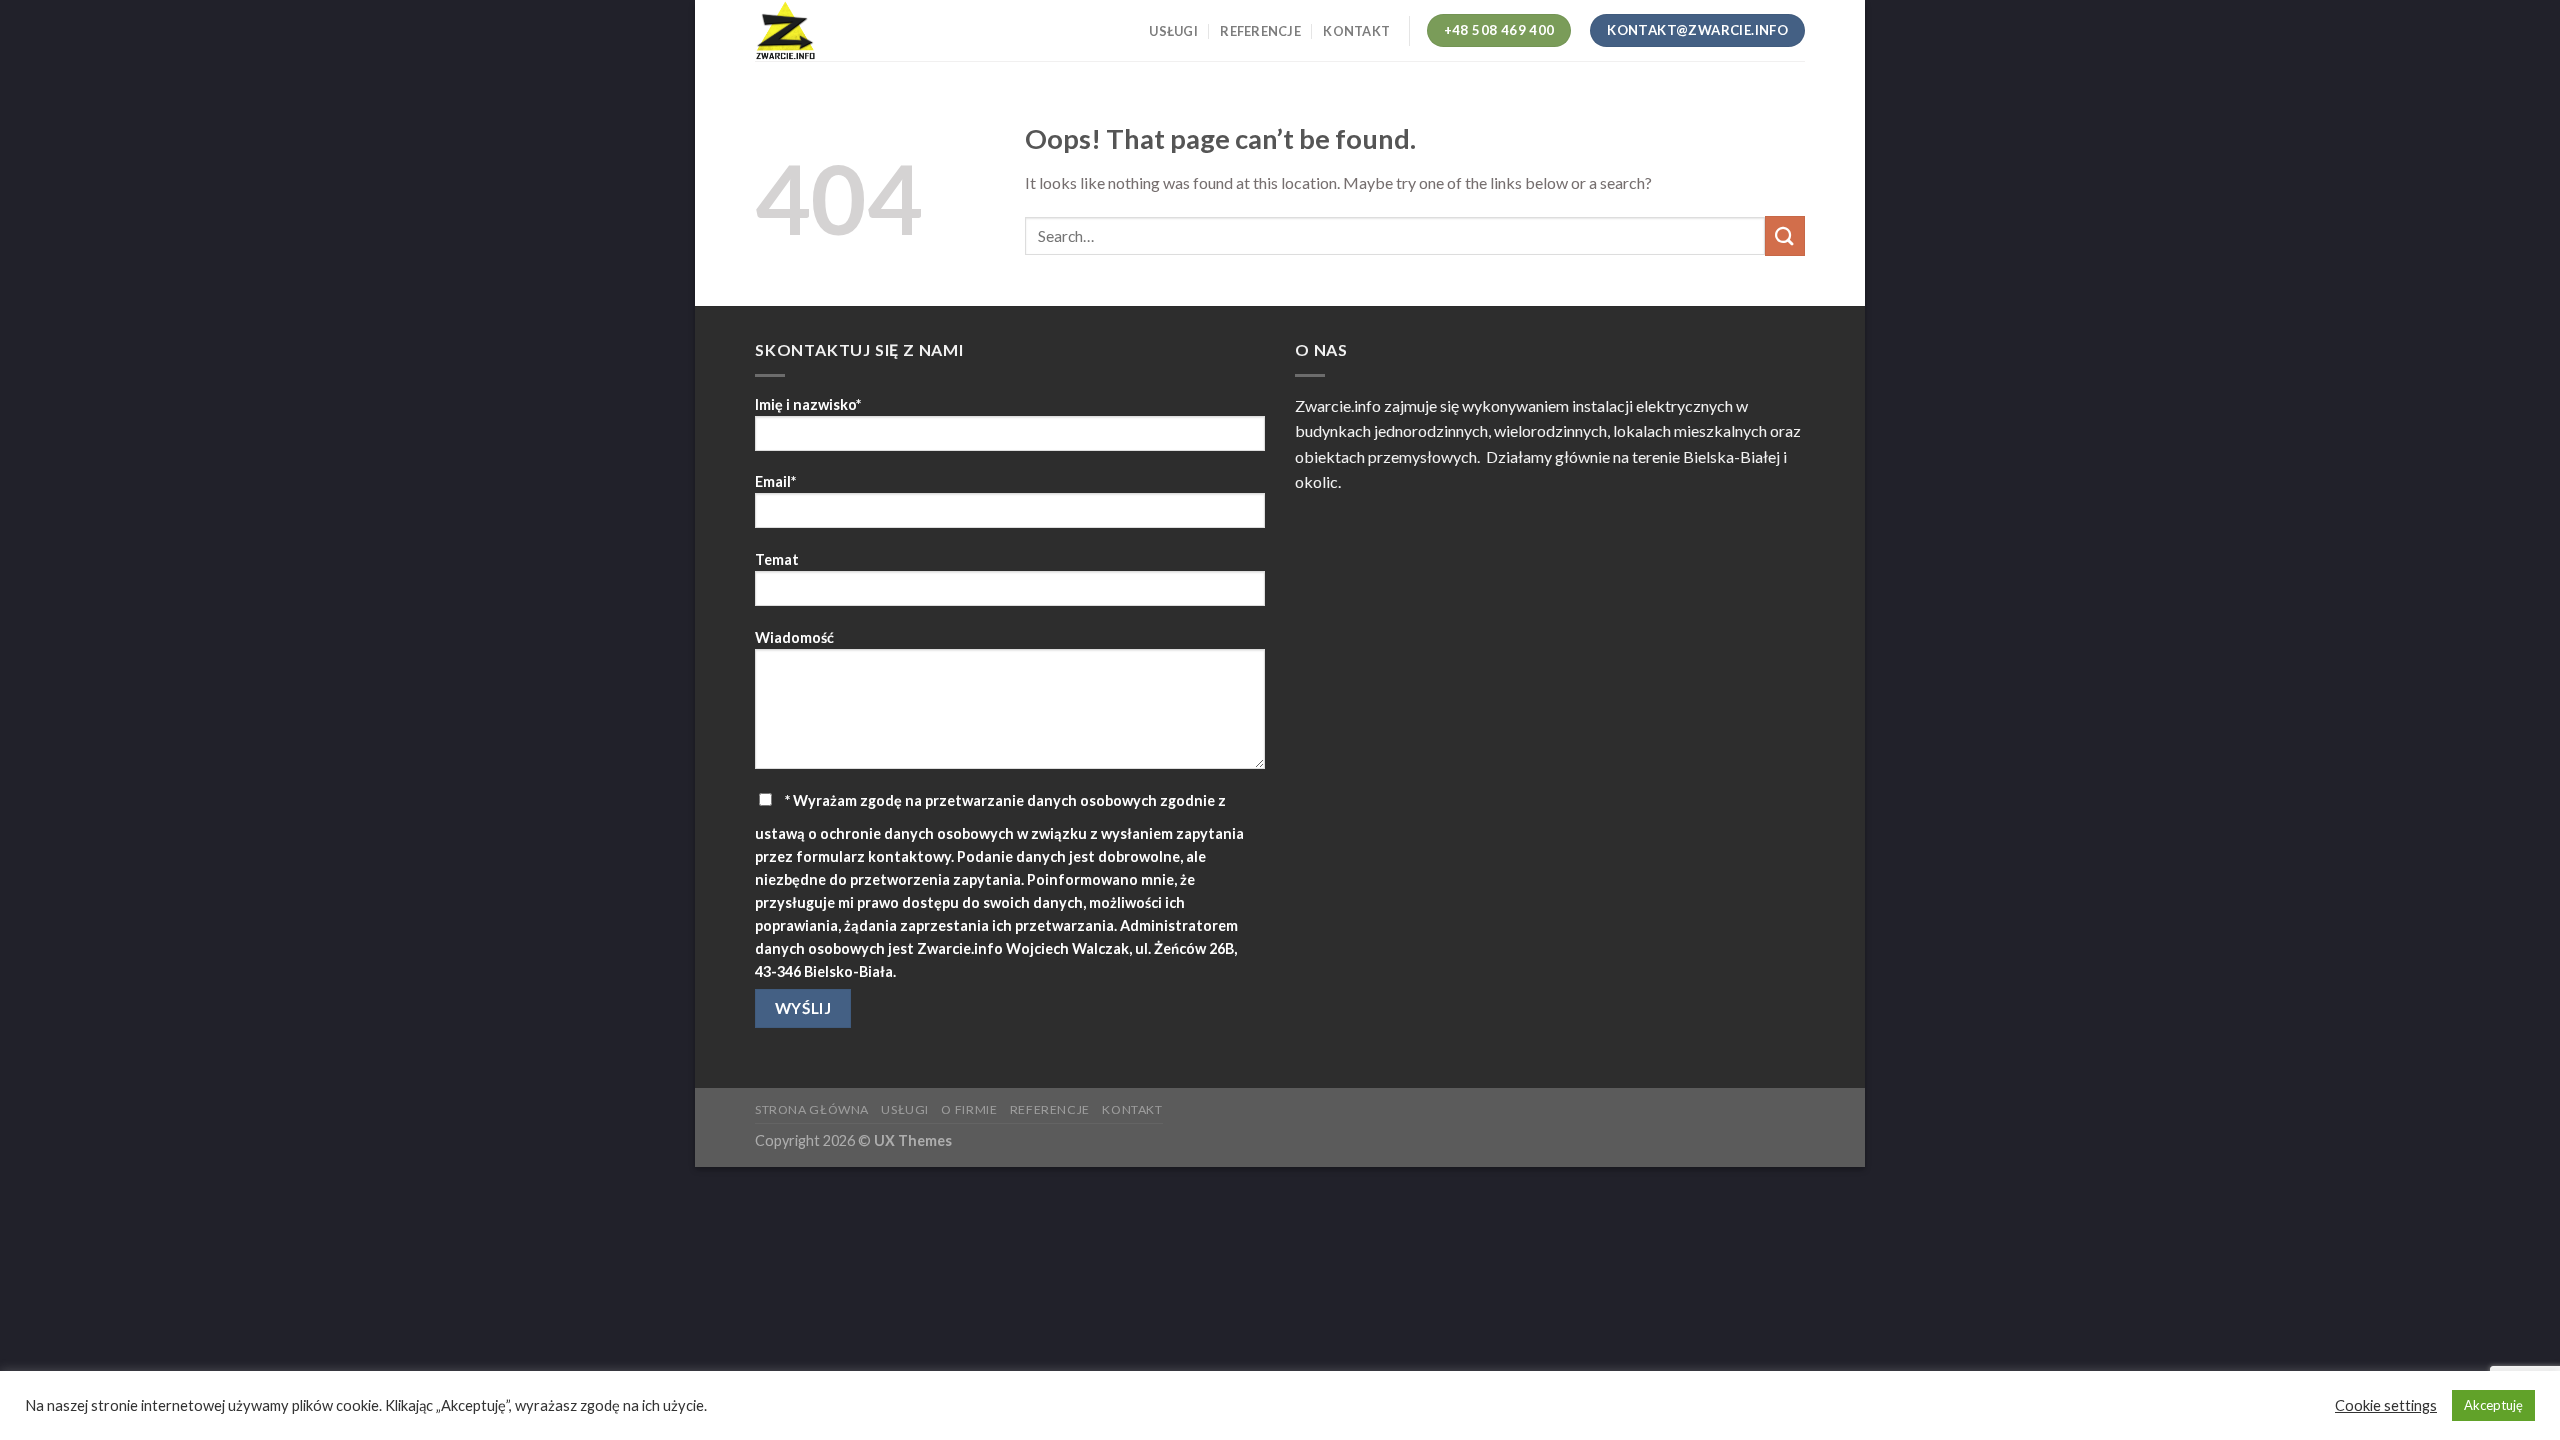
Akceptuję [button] (2493, 1405)
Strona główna (812, 1109)
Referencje (1260, 31)
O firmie (969, 1109)
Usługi (1173, 31)
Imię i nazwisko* (808, 404)
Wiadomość (794, 637)
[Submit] (1785, 235)
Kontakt (1356, 31)
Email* (775, 481)
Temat (777, 559)
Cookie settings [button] (2386, 1405)
